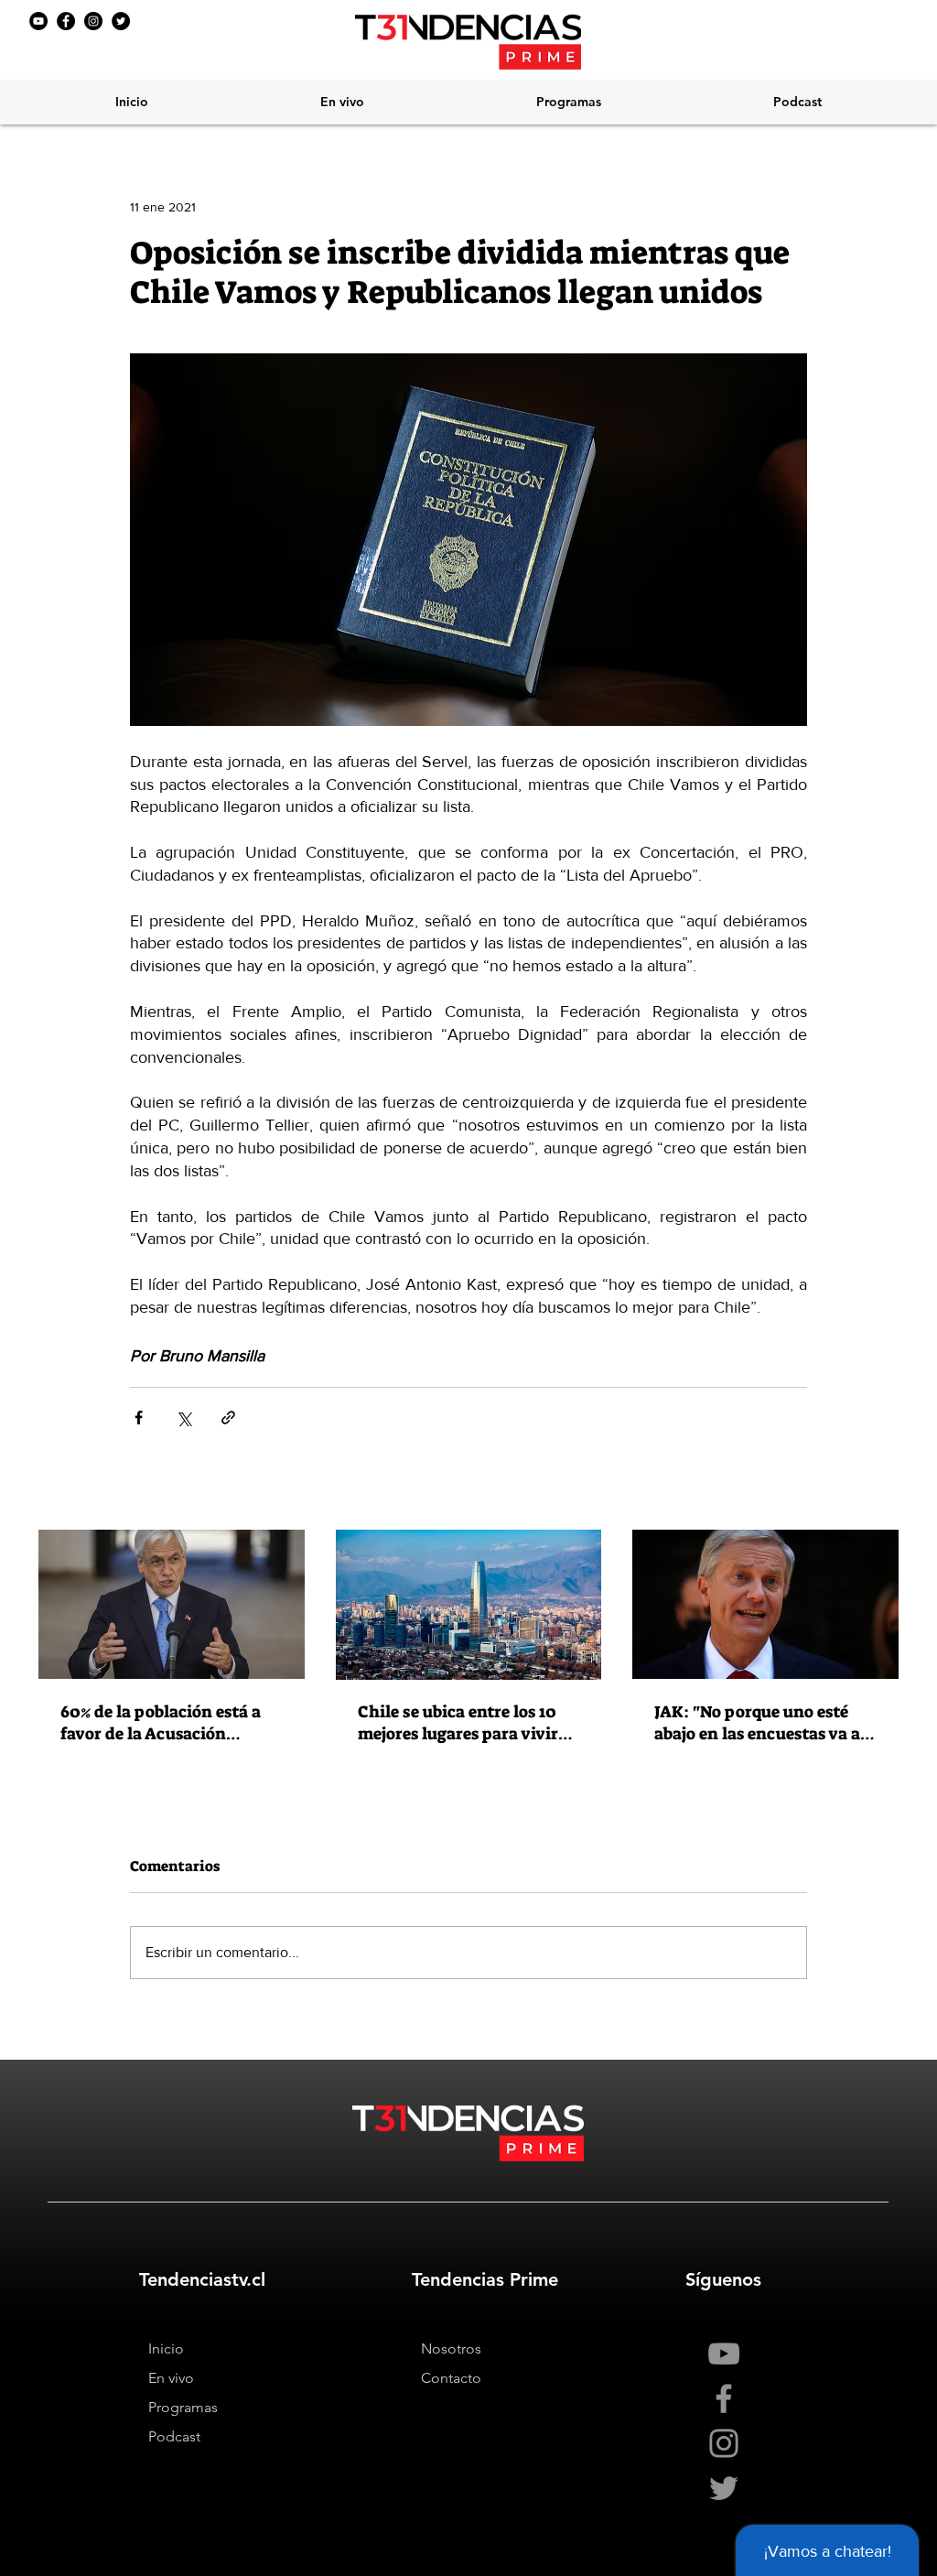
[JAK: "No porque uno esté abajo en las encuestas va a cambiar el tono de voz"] (765, 1604)
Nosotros (451, 2349)
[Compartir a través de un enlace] (228, 1418)
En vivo (171, 2378)
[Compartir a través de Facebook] (139, 1418)
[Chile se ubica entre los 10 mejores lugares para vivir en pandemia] (469, 1605)
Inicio (166, 2349)
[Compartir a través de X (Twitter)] (183, 1418)
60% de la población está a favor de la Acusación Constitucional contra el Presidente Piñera (161, 1723)
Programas (183, 2407)
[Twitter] (121, 21)
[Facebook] (66, 21)
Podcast (174, 2436)
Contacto (451, 2378)
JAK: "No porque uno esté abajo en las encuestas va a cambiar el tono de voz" (757, 1723)
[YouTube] (38, 21)
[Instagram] (93, 21)
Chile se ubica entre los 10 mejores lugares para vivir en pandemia (458, 1723)
